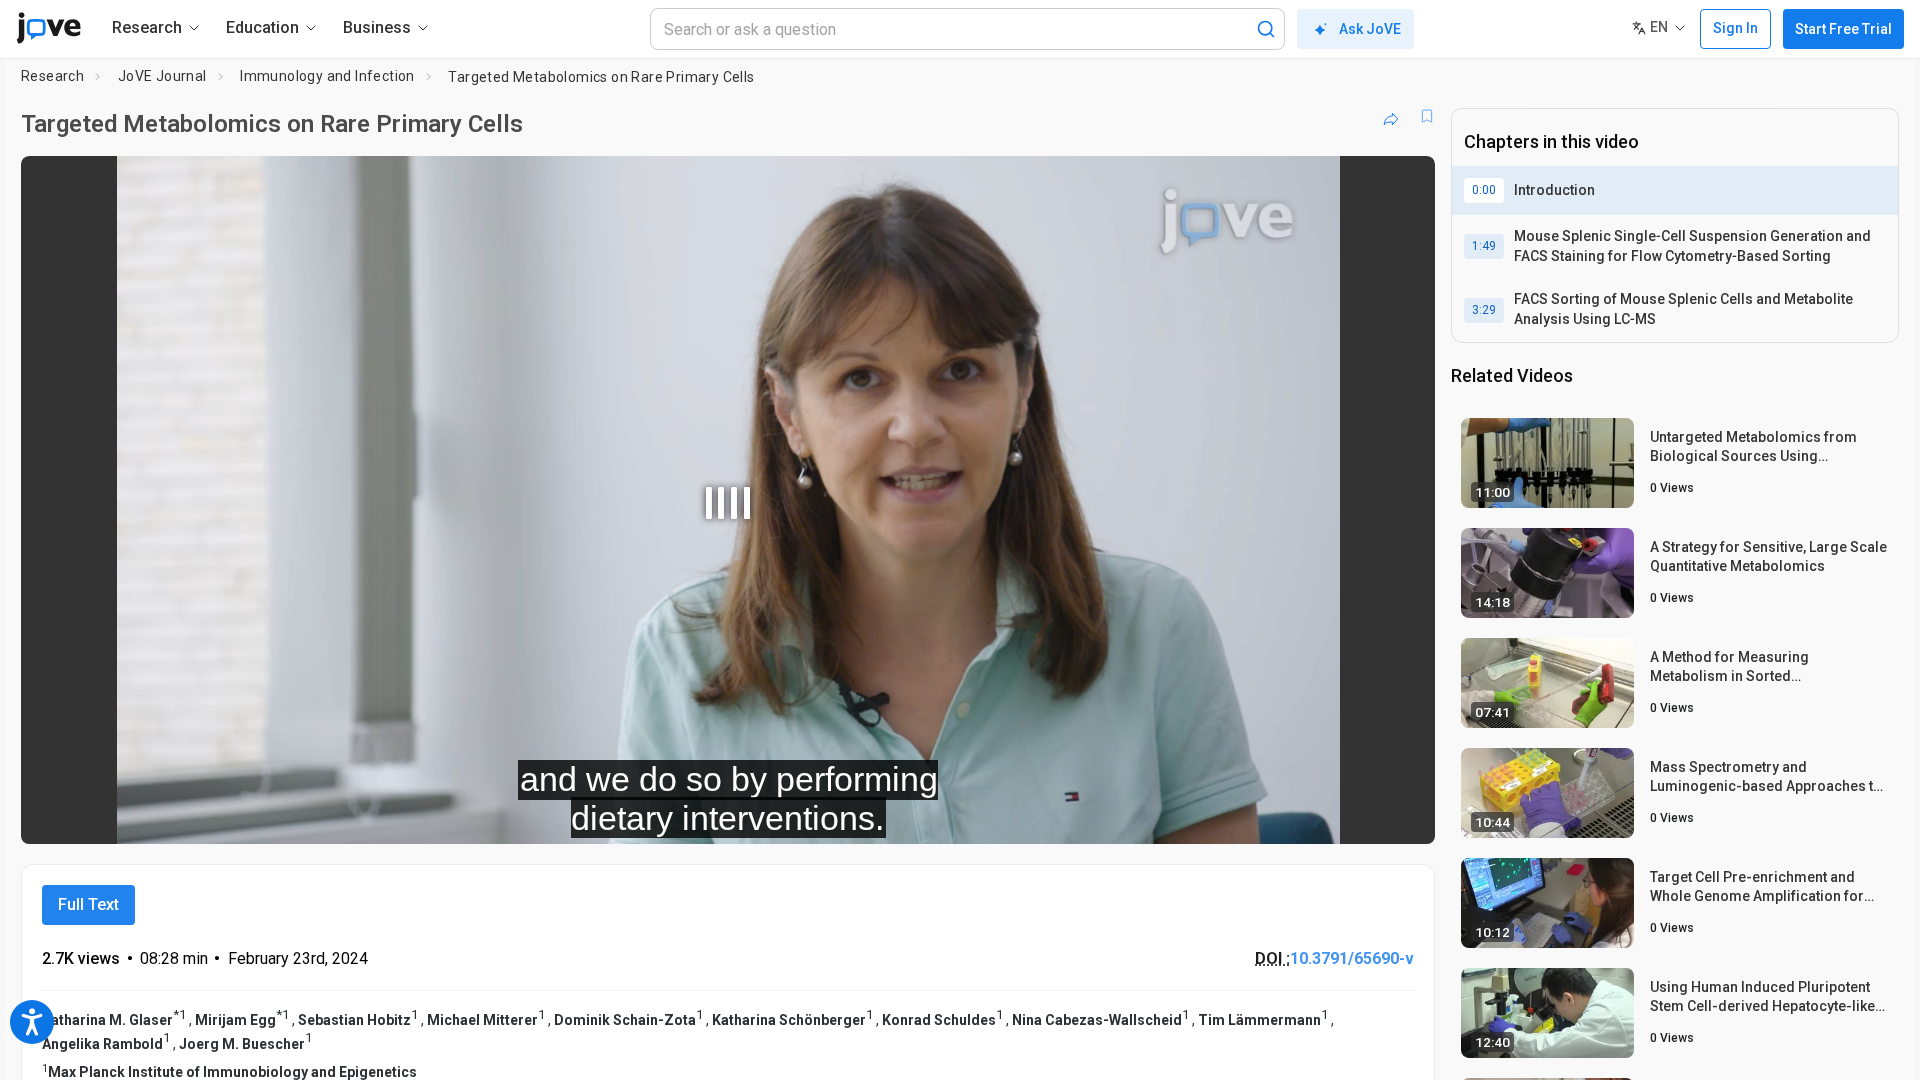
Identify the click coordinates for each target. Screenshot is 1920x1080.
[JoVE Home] (48, 28)
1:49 (1484, 246)
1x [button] (1316, 815)
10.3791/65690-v (1352, 958)
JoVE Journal (162, 76)
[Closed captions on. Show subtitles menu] (1357, 815)
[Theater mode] (1403, 815)
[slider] (618, 815)
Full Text (88, 904)
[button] (1403, 184)
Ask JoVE (1370, 29)
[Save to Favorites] (1427, 116)
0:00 (1484, 190)
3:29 (1484, 310)
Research (52, 76)
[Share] (1391, 116)
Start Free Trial (1843, 29)
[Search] (1266, 29)
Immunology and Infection (327, 76)
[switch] (1201, 815)
